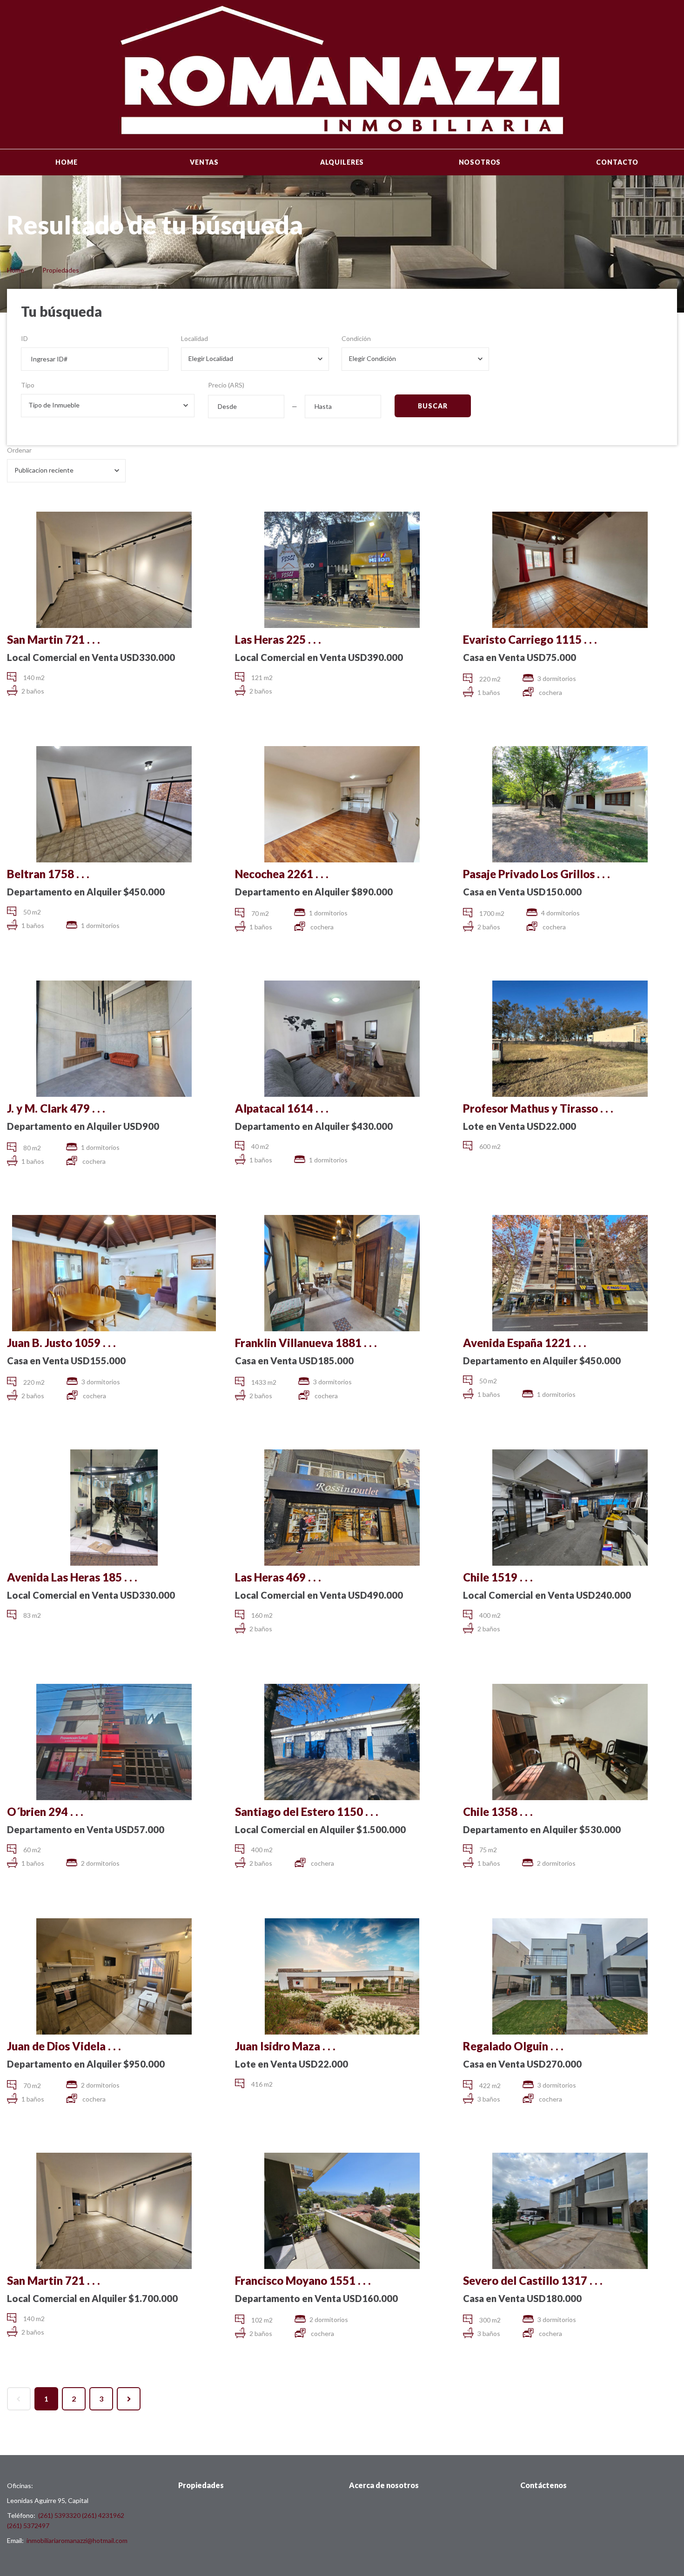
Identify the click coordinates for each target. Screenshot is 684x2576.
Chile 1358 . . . (498, 1812)
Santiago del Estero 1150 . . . (307, 1812)
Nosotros (480, 162)
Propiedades (61, 270)
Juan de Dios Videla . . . (64, 2046)
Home (66, 162)
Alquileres (342, 162)
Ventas (204, 162)
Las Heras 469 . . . (278, 1577)
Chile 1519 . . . (498, 1577)
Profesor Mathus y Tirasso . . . (538, 1108)
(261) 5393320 (59, 2515)
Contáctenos (543, 2485)
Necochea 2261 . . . (282, 874)
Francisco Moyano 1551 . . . (303, 2280)
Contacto (617, 162)
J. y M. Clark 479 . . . (56, 1108)
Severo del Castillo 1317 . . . (533, 2280)
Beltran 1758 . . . (48, 874)
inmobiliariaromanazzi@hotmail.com (77, 2540)
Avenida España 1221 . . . (525, 1343)
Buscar (433, 406)
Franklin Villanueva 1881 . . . (306, 1343)
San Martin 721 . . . (54, 639)
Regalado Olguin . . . (513, 2046)
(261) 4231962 (103, 2515)
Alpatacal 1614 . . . (282, 1108)
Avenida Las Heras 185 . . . (72, 1577)
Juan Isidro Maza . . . (285, 2046)
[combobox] (255, 359)
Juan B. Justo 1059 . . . (61, 1343)
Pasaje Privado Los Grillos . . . (536, 874)
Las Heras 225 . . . (278, 639)
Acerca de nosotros (384, 2485)
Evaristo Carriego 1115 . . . (530, 639)
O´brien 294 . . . (45, 1812)
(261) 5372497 (28, 2526)
